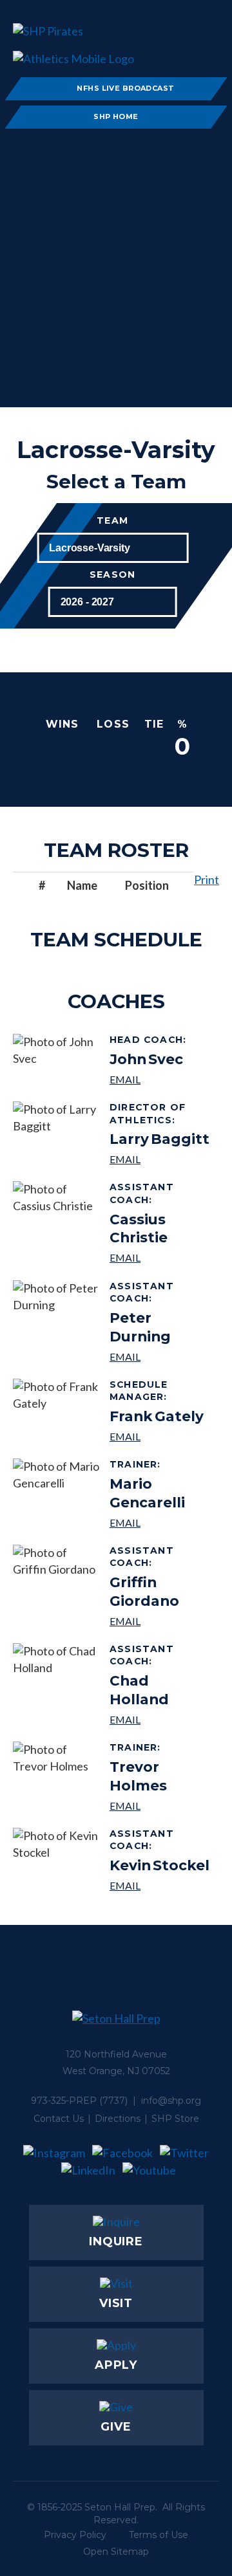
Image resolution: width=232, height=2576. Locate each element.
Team (112, 521)
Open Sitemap (116, 2552)
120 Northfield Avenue (116, 2054)
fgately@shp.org (159, 1436)
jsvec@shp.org (150, 1079)
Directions (118, 2119)
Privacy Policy (75, 2535)
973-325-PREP (64, 2101)
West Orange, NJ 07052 (116, 2071)
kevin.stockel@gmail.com (159, 1885)
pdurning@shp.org (159, 1357)
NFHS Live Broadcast (125, 88)
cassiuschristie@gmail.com (159, 1257)
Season (112, 575)
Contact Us (59, 2119)
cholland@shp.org (159, 1719)
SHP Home (116, 116)
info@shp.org (171, 2101)
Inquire (116, 2241)
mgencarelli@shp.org (159, 1523)
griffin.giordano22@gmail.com (159, 1621)
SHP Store (175, 2119)
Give (116, 2427)
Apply (116, 2365)
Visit (116, 2303)
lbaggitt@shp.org (159, 1159)
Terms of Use (159, 2535)
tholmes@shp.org (159, 1806)
